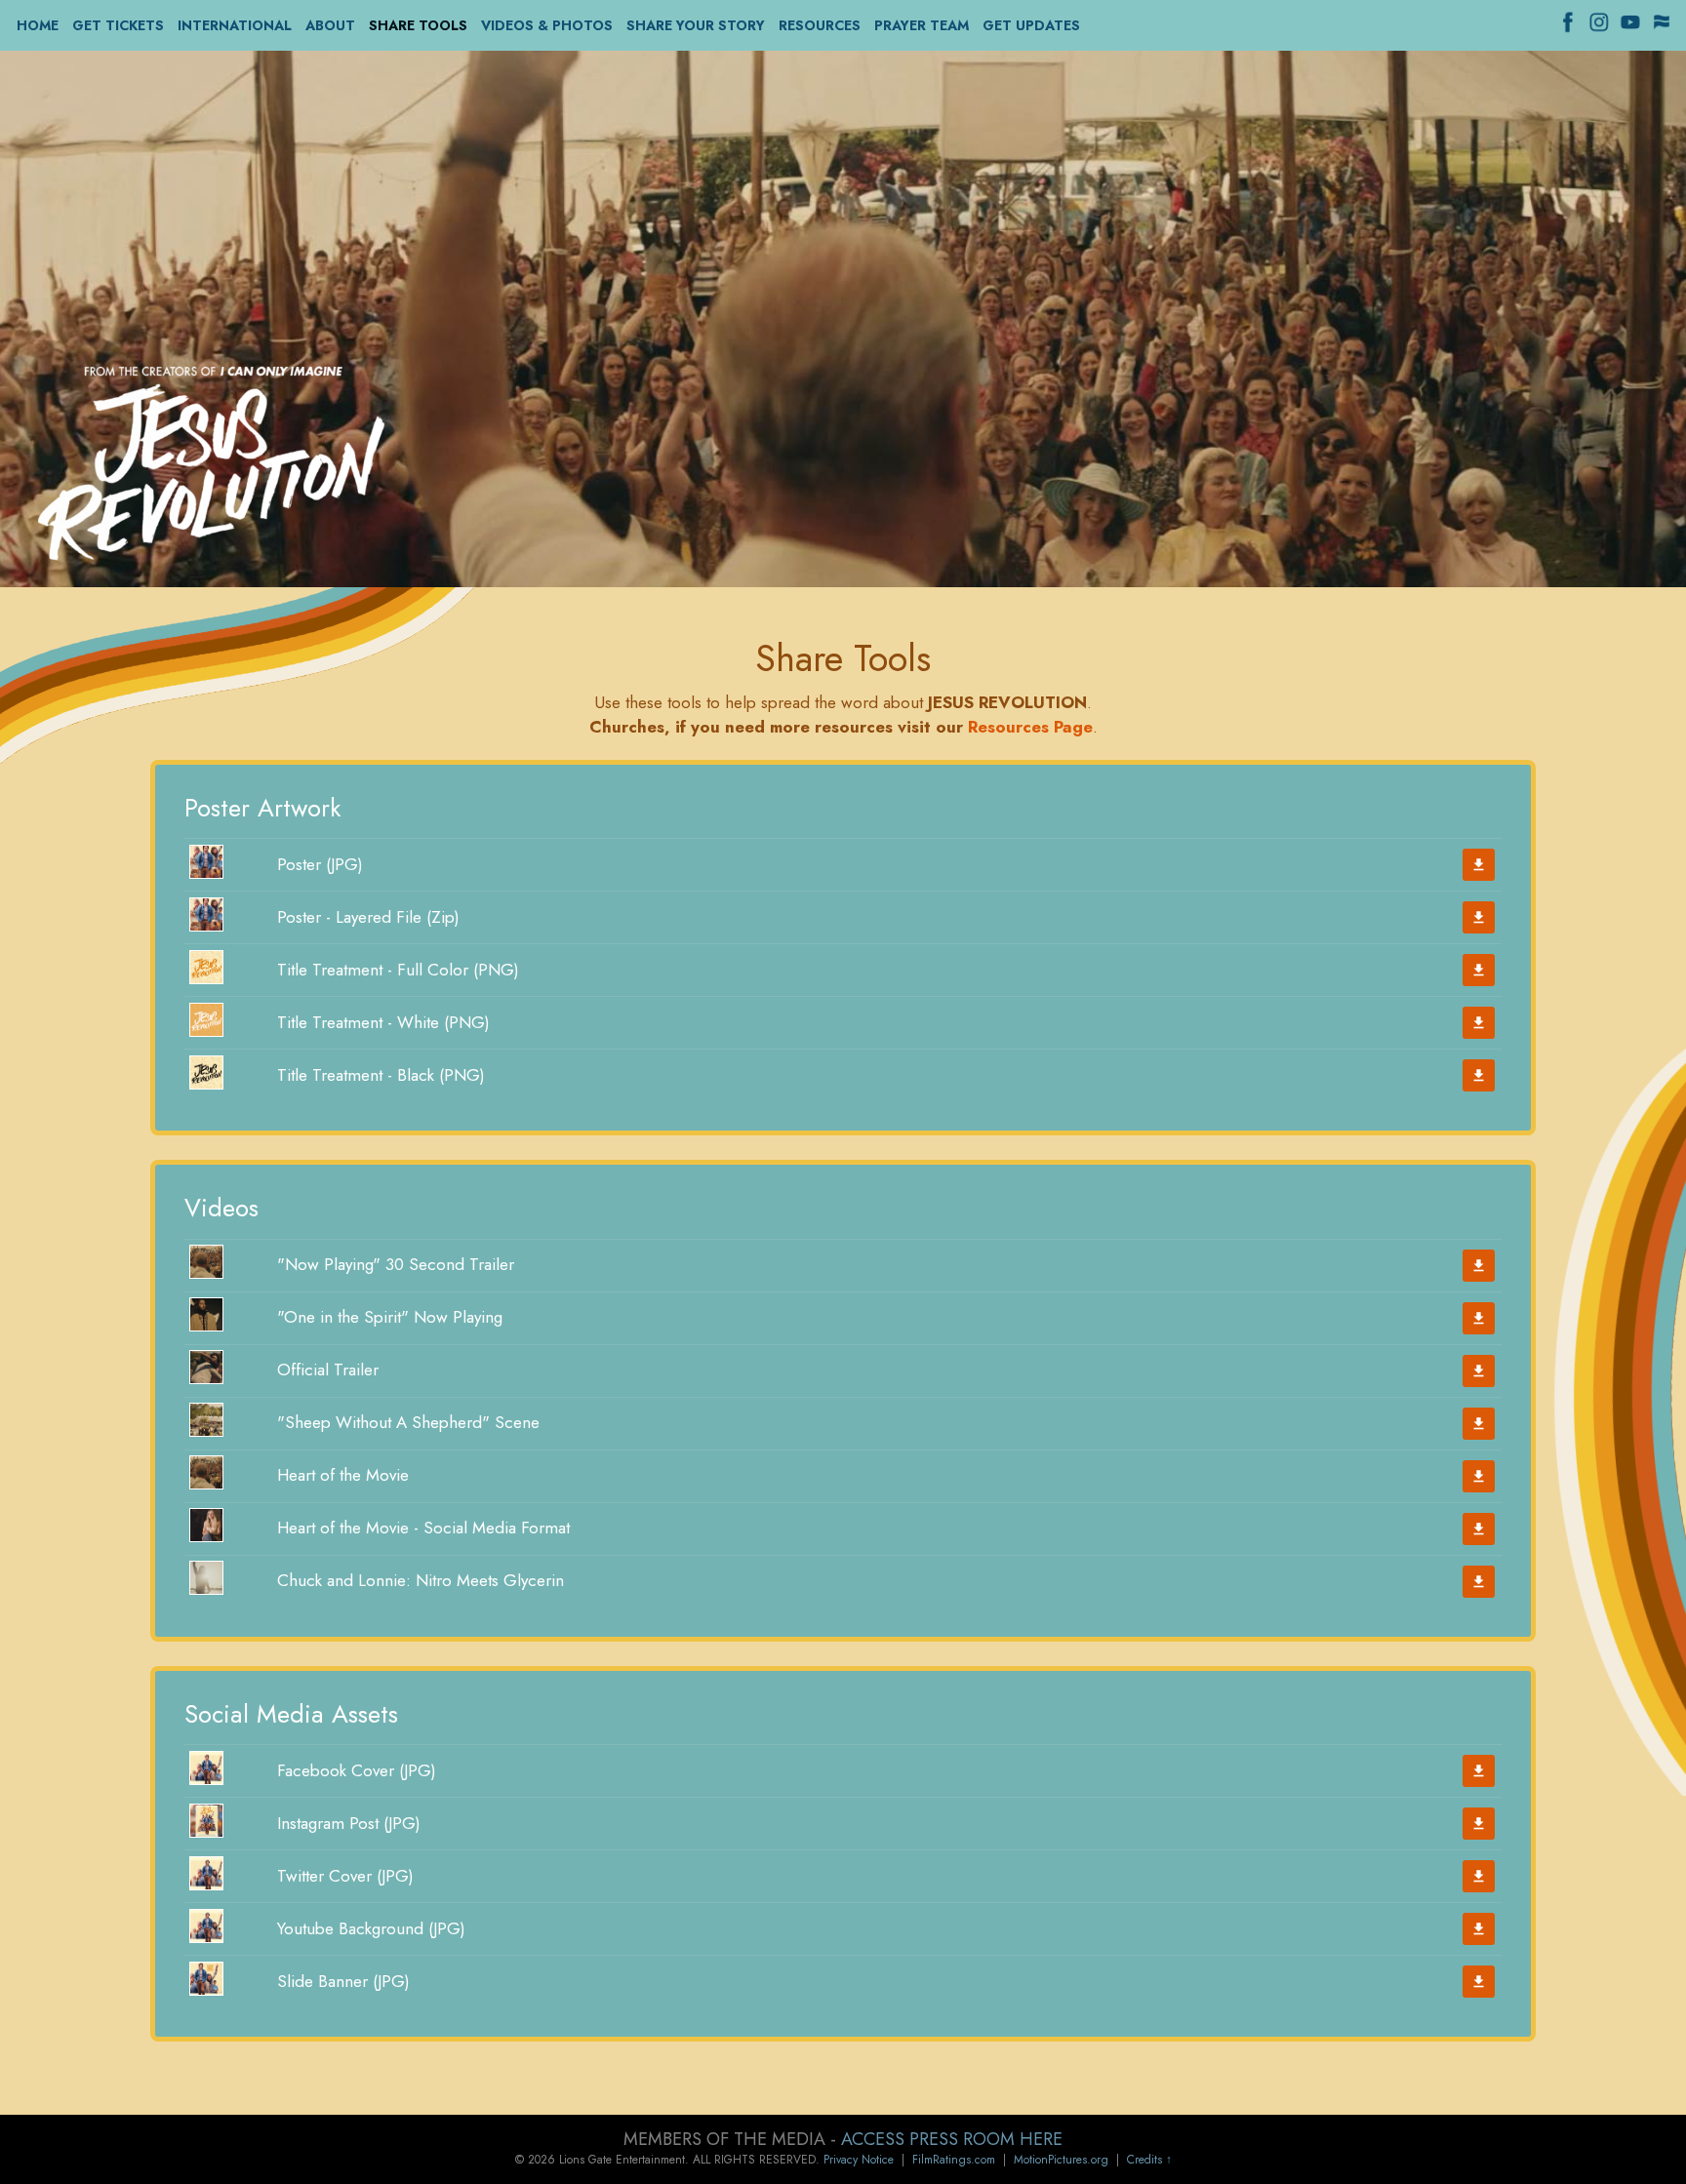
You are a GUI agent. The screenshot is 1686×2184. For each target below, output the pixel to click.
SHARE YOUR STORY (696, 26)
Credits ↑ (1149, 2160)
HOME (38, 26)
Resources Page (1030, 727)
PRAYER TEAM (922, 26)
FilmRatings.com (954, 2160)
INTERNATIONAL (235, 26)
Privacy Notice (859, 2160)
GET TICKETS (118, 26)
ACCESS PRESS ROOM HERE (952, 2139)
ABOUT (330, 26)
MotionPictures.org (1061, 2160)
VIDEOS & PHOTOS (547, 26)
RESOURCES (820, 26)
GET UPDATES (1031, 26)
